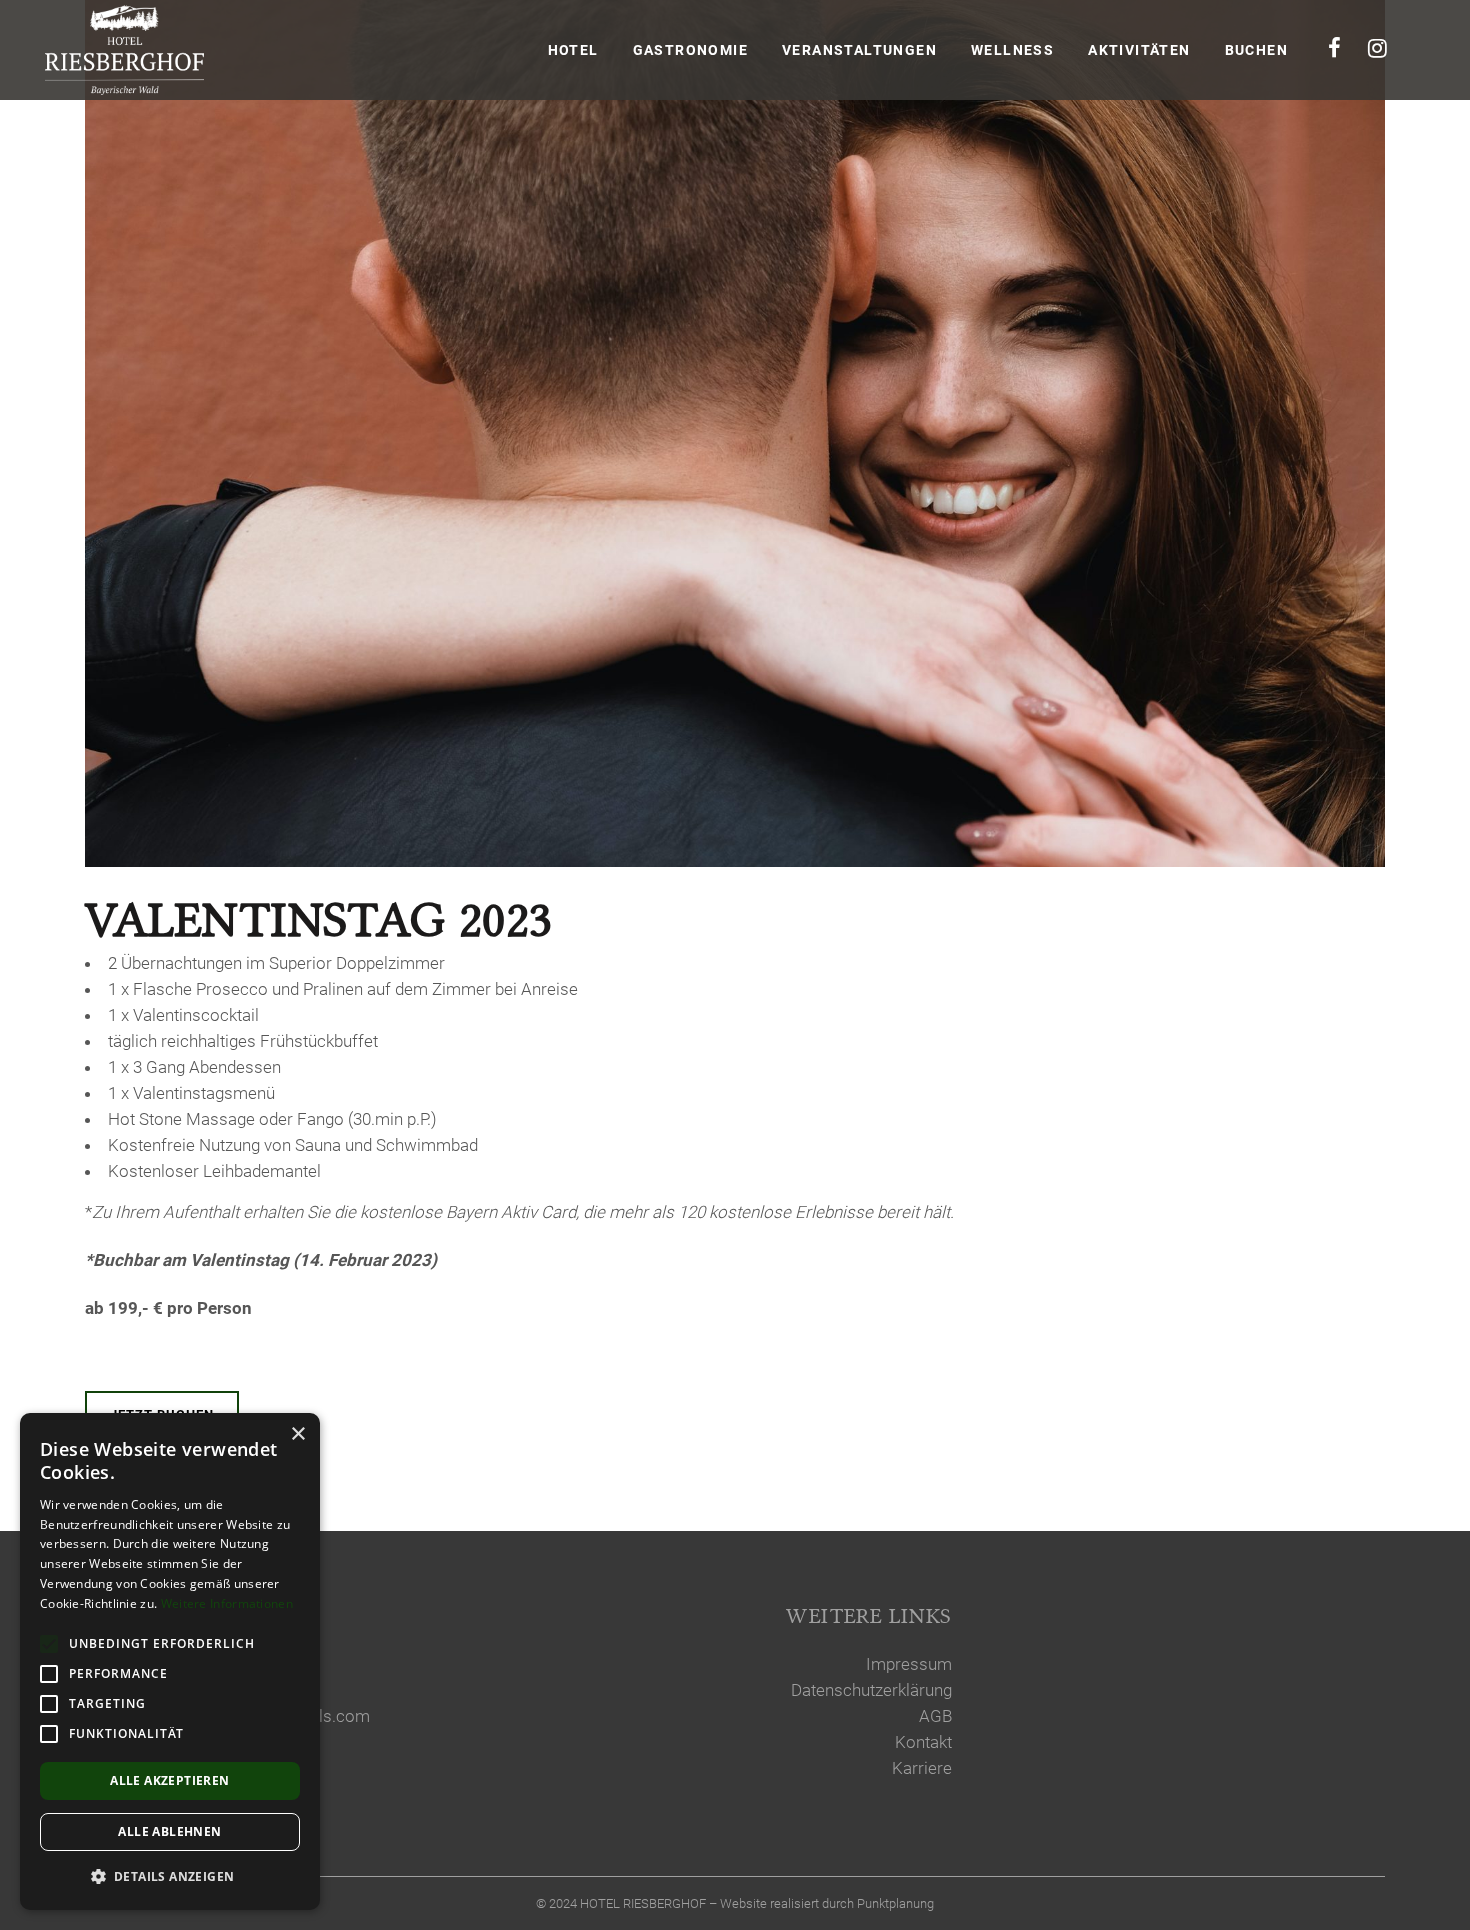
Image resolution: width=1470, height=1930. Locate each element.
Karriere (922, 1768)
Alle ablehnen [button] (169, 1831)
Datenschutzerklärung (871, 1690)
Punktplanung (895, 1903)
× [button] (297, 1434)
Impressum (909, 1664)
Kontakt (923, 1742)
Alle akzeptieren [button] (169, 1780)
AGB (935, 1716)
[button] (170, 1877)
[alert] (170, 1661)
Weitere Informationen (227, 1603)
